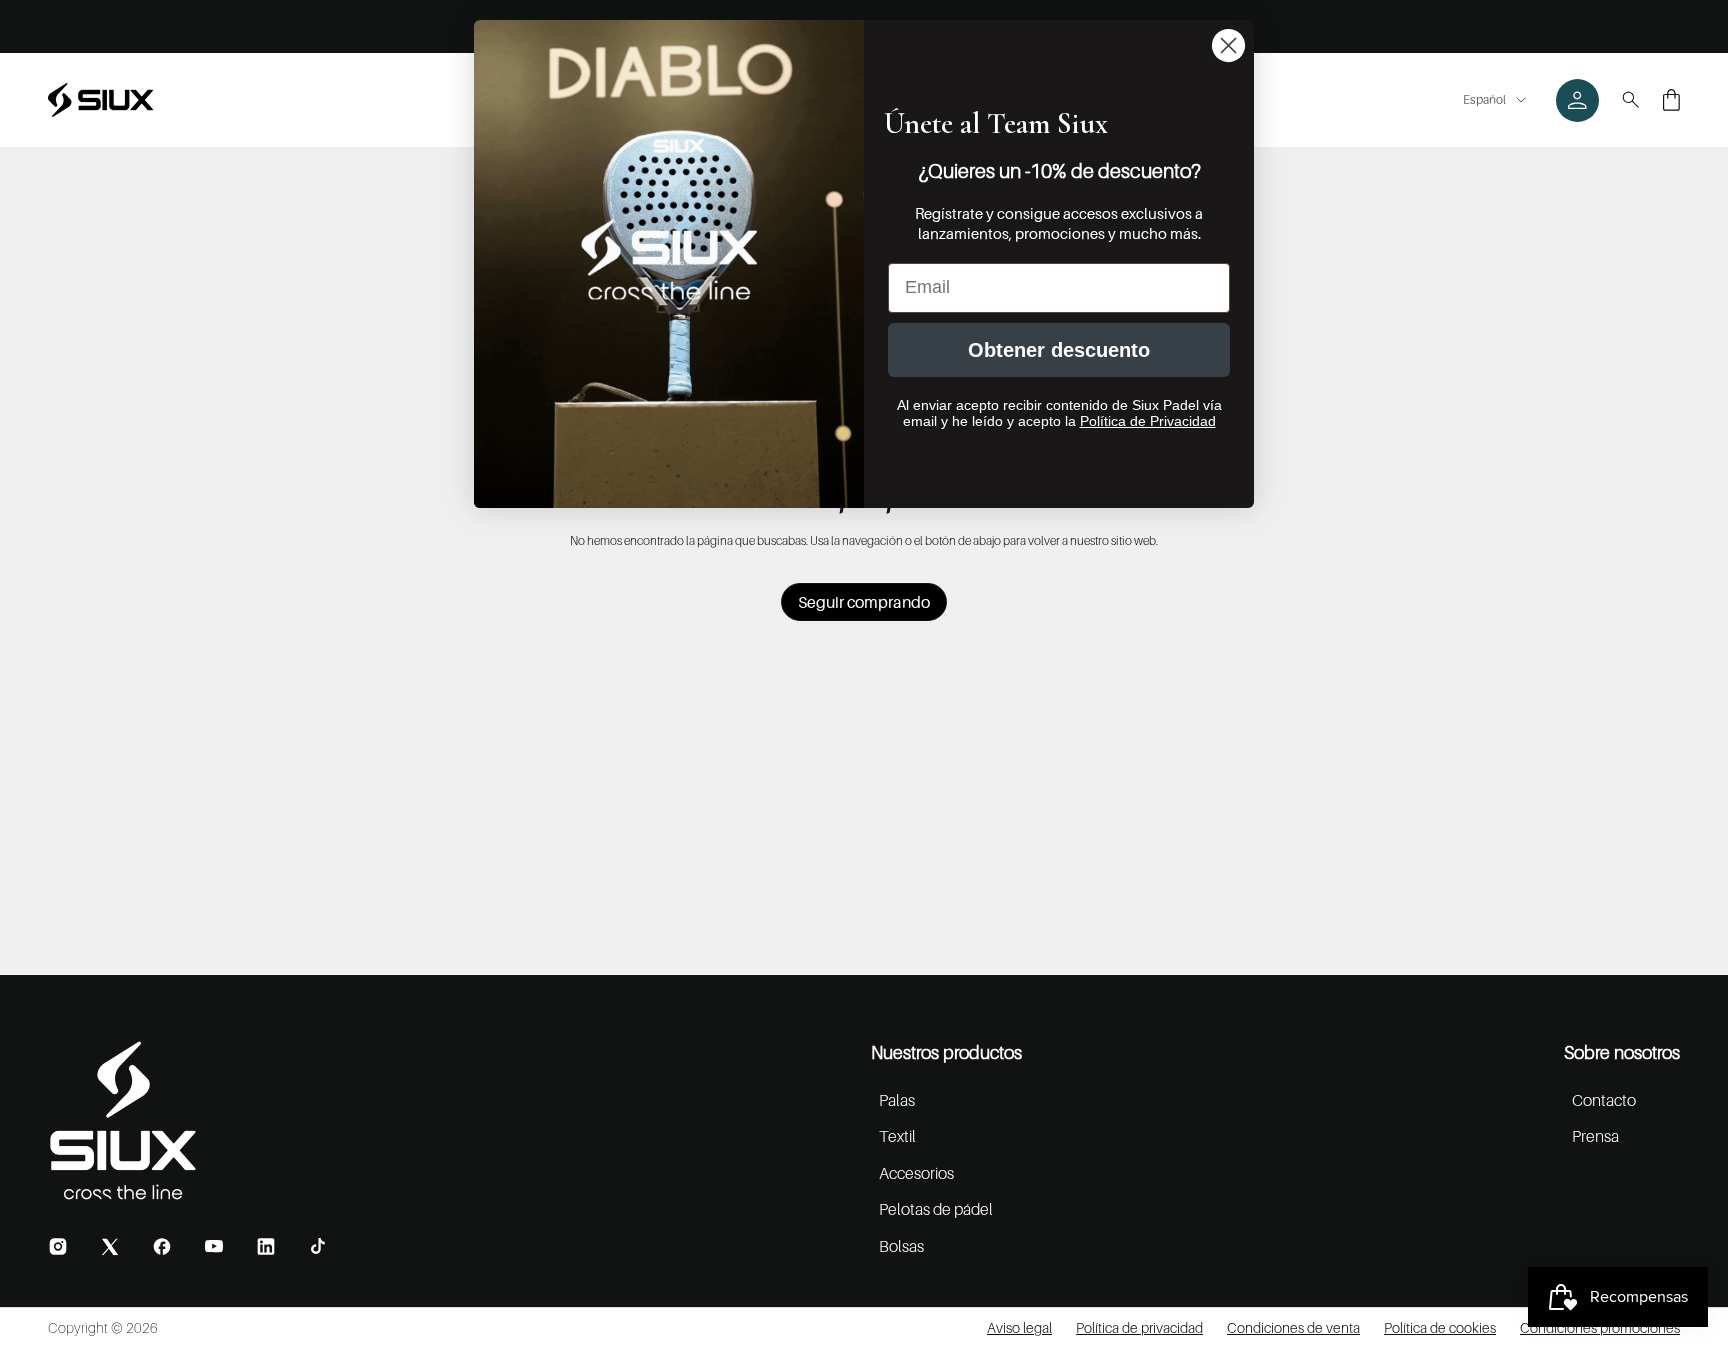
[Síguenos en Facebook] (162, 1246)
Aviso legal (1019, 1327)
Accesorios (916, 1173)
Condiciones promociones (1600, 1327)
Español (1484, 99)
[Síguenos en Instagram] (58, 1246)
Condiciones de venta (1293, 1327)
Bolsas (901, 1246)
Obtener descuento (1059, 350)
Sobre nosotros (1622, 1052)
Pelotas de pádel (936, 1209)
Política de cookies (1440, 1327)
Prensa (1595, 1136)
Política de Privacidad (1148, 421)
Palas (897, 1100)
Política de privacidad (1139, 1327)
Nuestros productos (946, 1052)
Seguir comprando (864, 602)
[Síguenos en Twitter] (110, 1246)
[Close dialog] (1228, 45)
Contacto (1604, 1100)
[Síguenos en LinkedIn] (266, 1246)
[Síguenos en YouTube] (214, 1246)
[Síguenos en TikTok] (318, 1246)
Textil (897, 1136)
